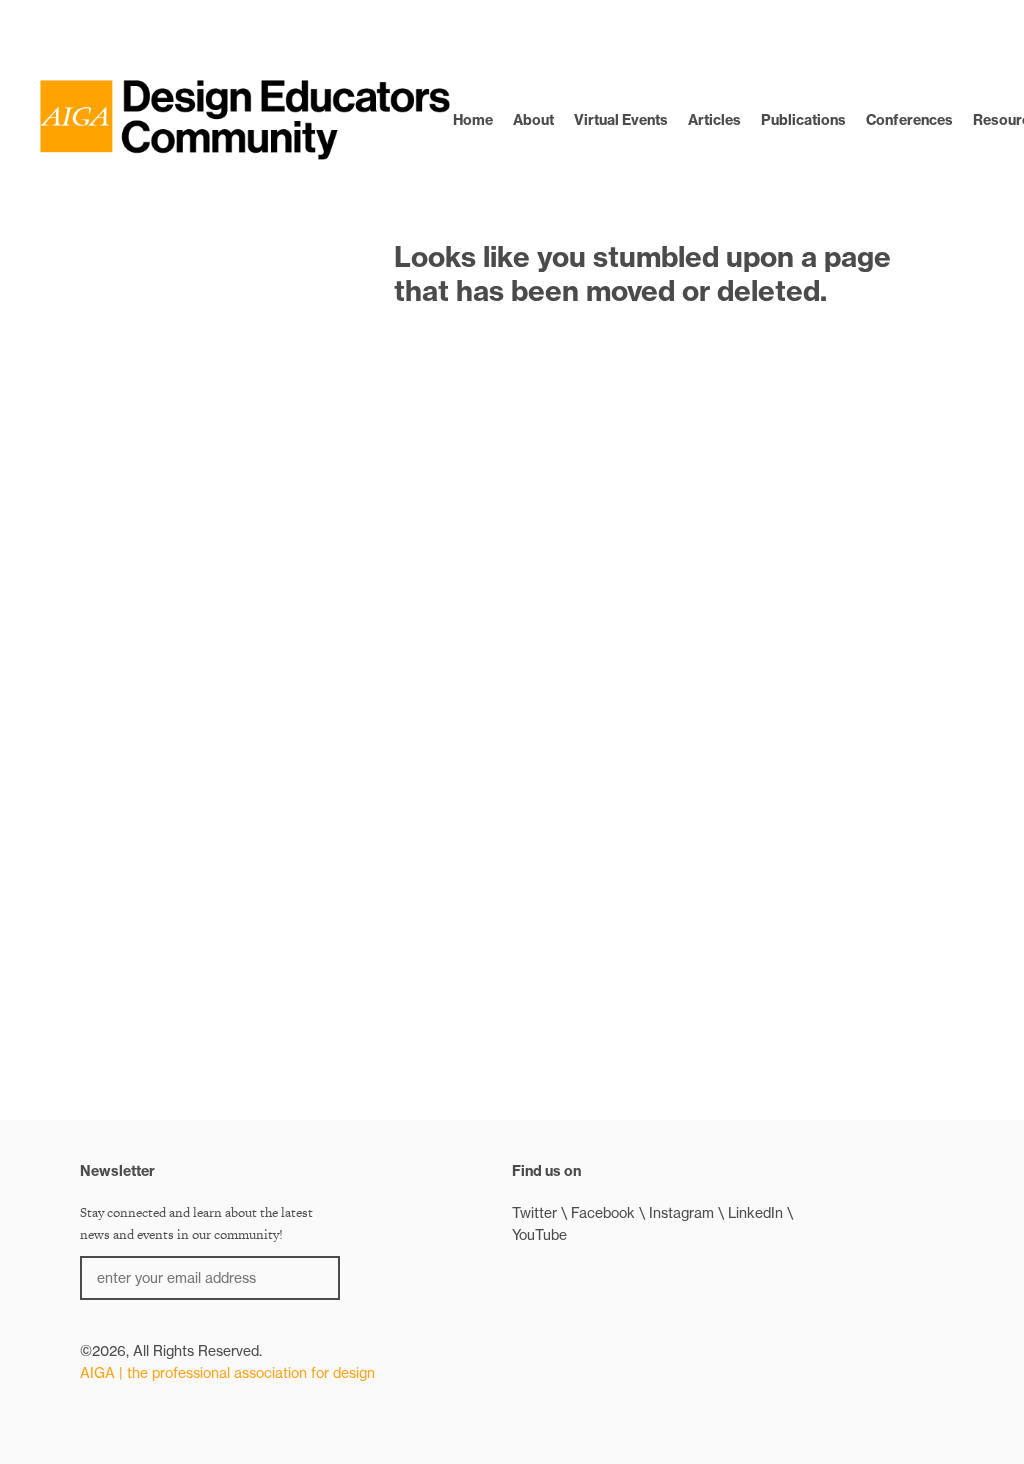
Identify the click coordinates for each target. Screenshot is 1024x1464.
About (533, 120)
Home (473, 120)
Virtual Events (621, 120)
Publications (803, 120)
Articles (714, 120)
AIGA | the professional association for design (227, 1373)
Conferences (909, 120)
